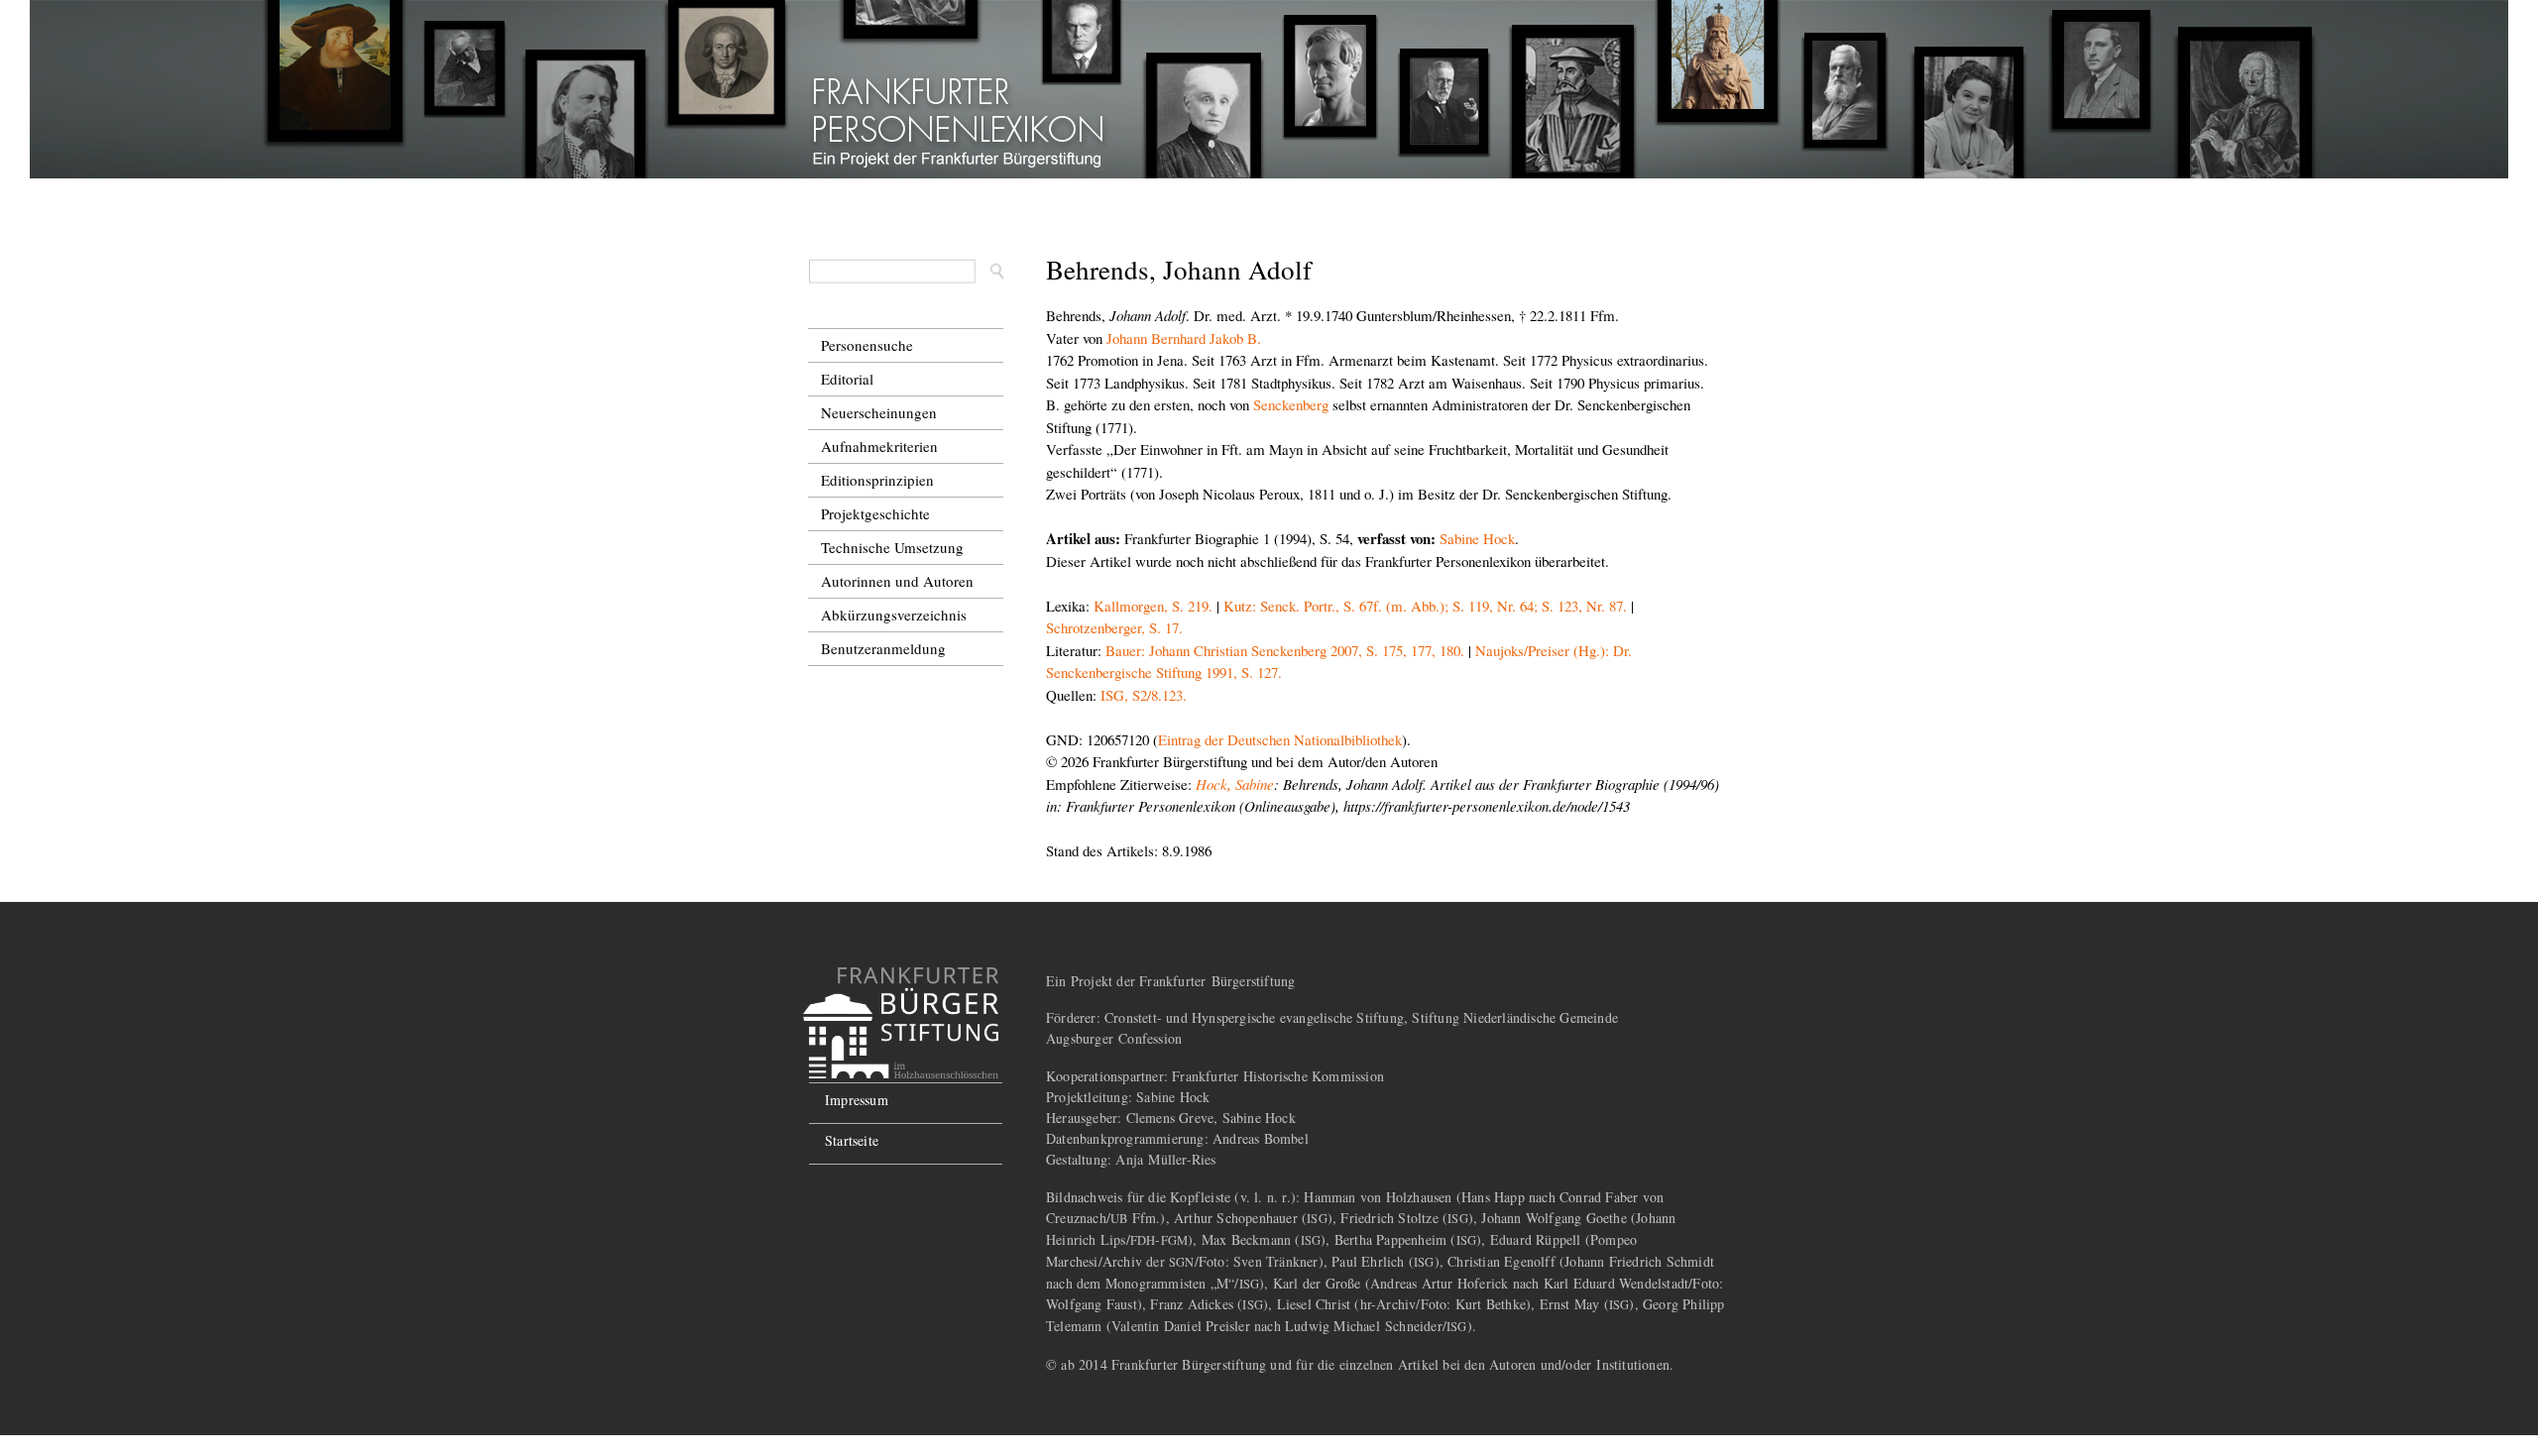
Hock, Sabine (1235, 784)
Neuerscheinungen (879, 412)
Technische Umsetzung (892, 547)
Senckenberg (1291, 404)
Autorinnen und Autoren (897, 581)
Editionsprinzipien (877, 480)
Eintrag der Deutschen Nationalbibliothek (1280, 739)
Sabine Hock (1477, 538)
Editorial (847, 379)
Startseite (852, 1140)
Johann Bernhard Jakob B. (1184, 338)
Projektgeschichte (875, 513)
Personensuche (867, 345)
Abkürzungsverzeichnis (894, 615)
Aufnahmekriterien (879, 446)
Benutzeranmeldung (883, 648)
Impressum (857, 1100)
